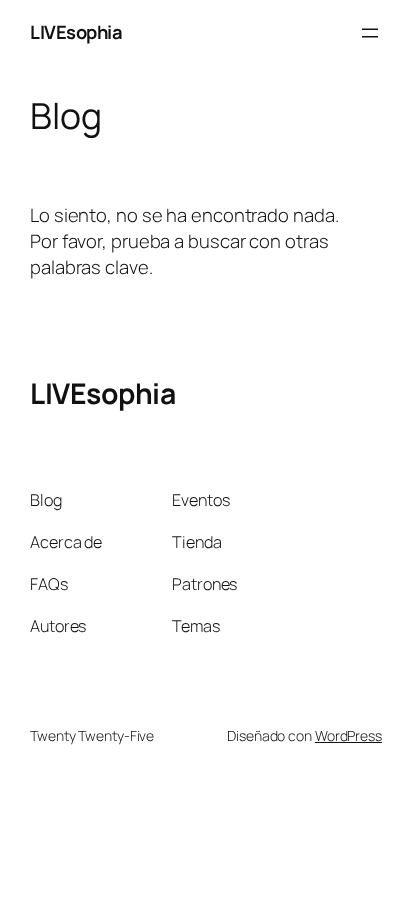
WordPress (348, 735)
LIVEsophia (76, 32)
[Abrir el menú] (370, 33)
